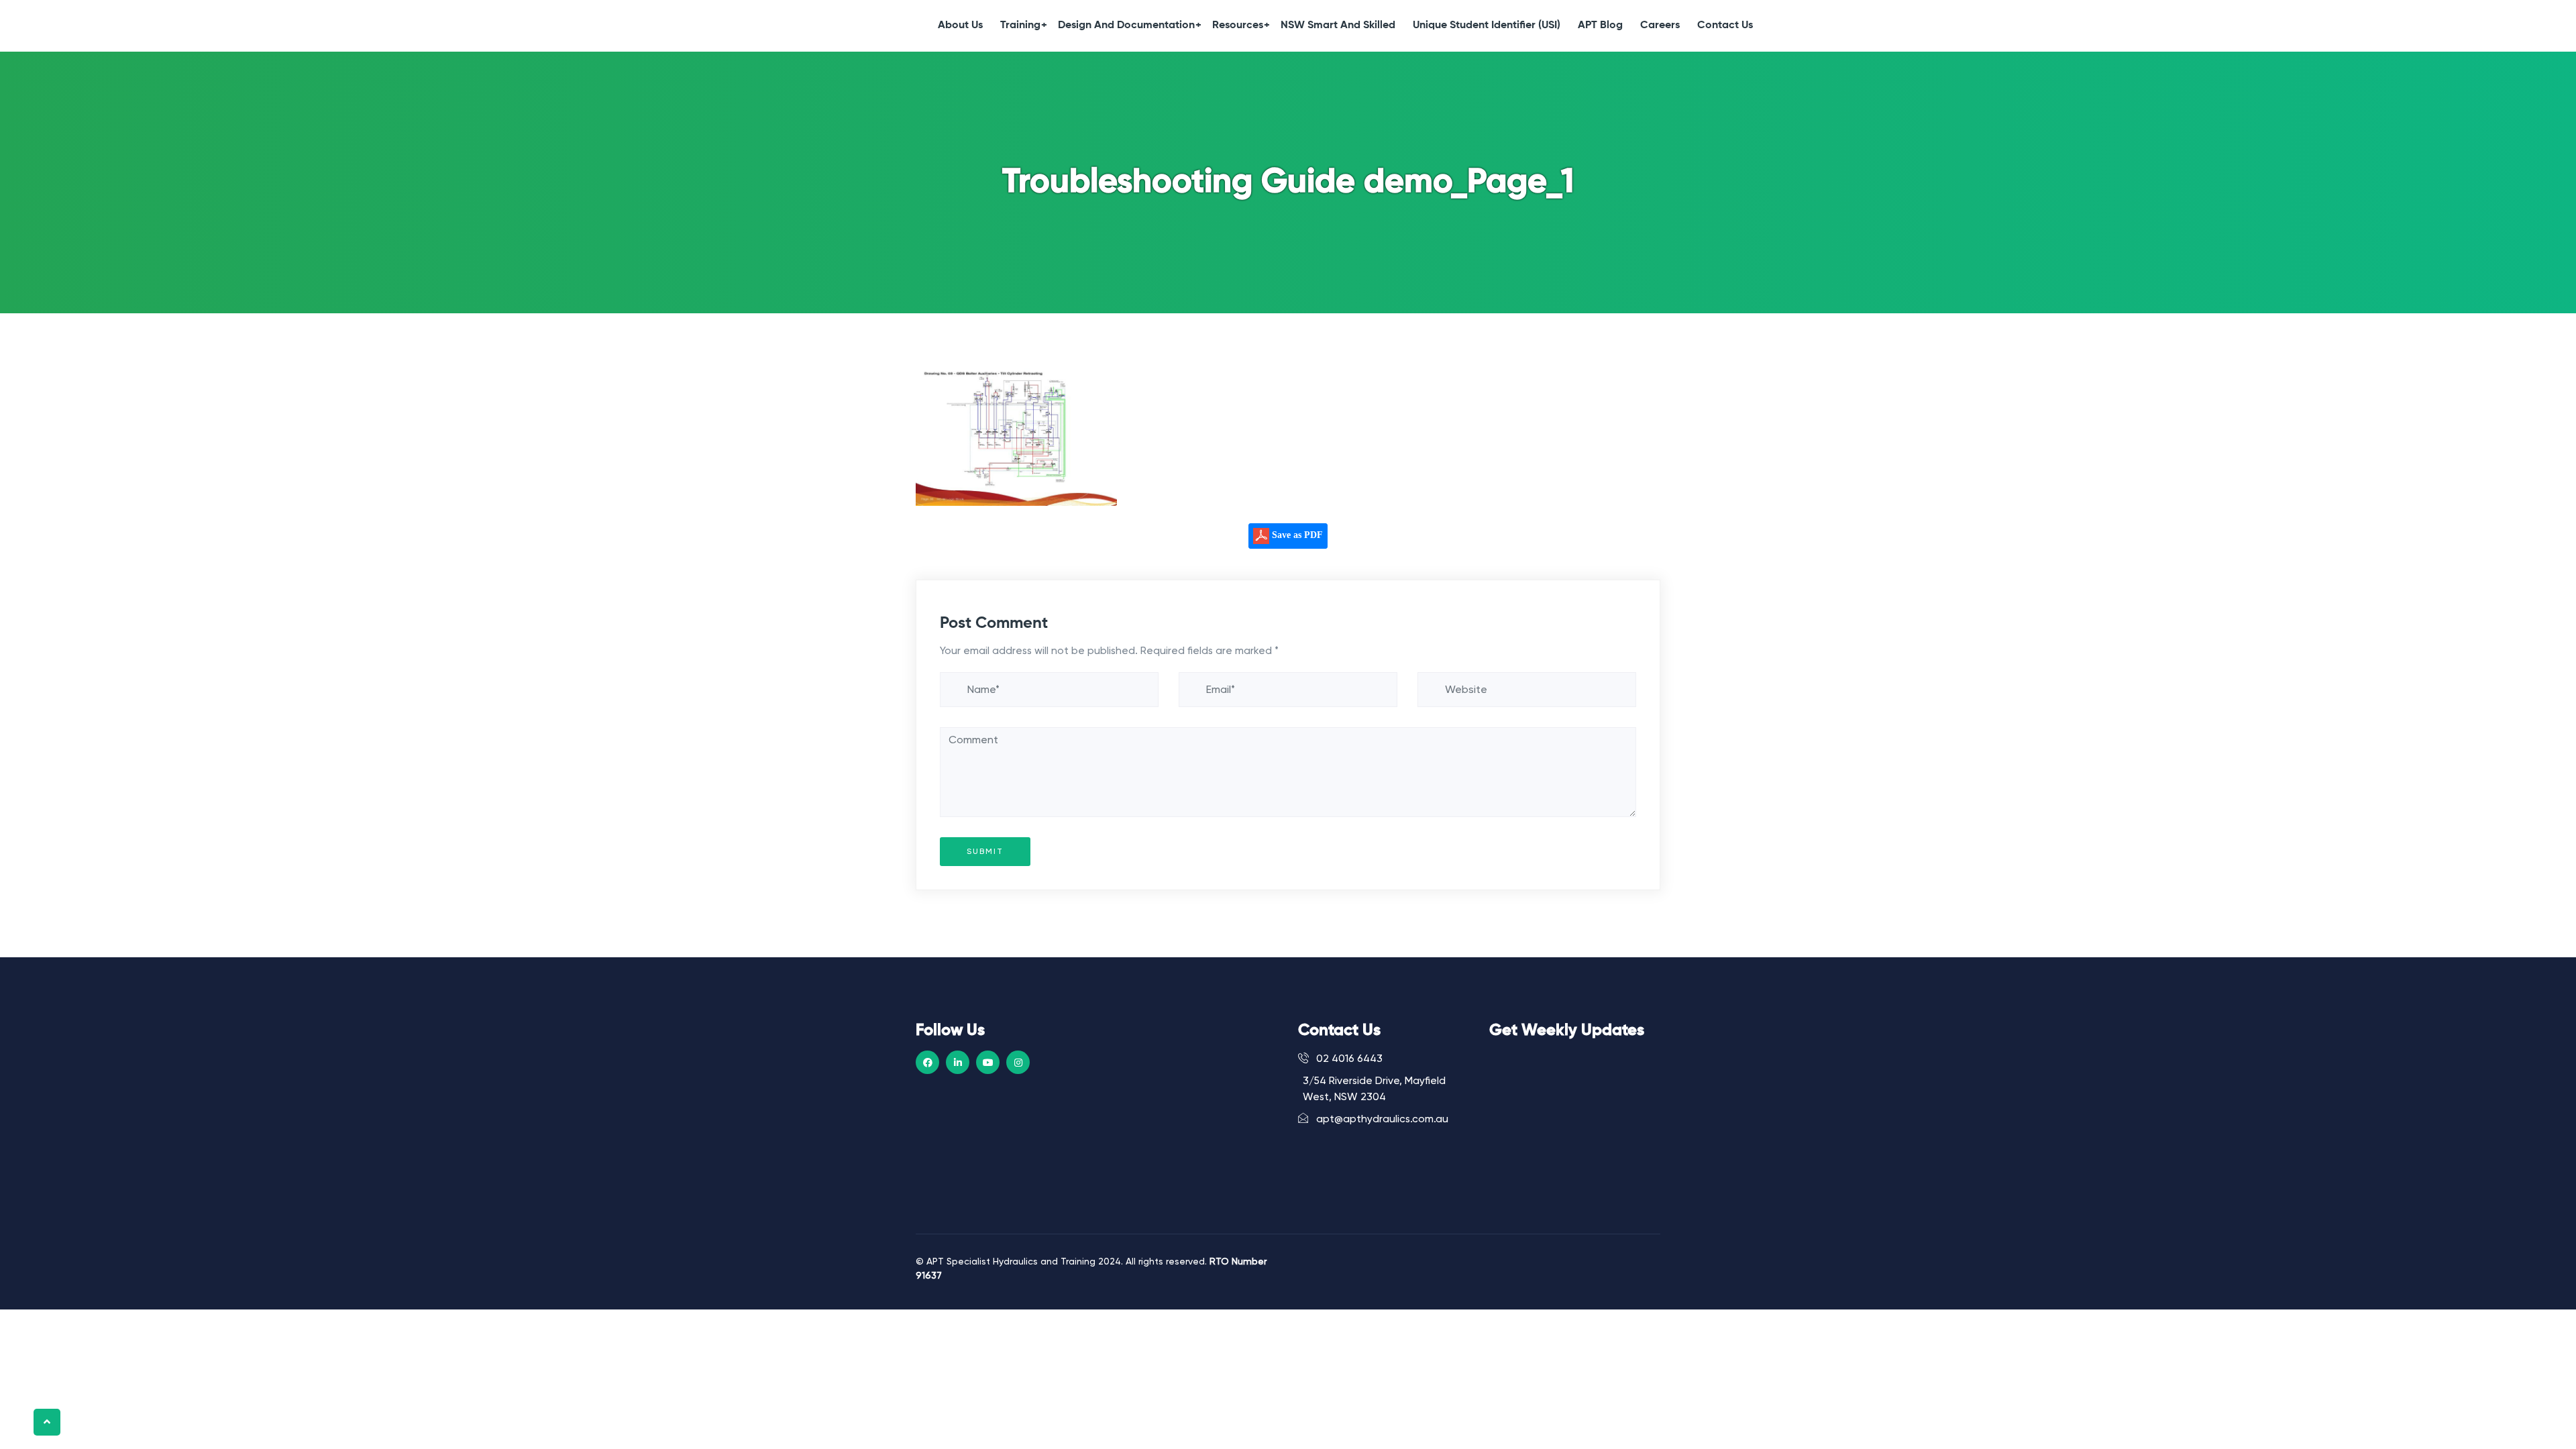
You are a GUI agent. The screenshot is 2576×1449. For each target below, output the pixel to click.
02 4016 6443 (1348, 1059)
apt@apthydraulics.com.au (1381, 1119)
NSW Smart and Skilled (1338, 25)
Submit (985, 851)
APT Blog (1600, 25)
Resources (1238, 25)
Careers (1660, 25)
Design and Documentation (1126, 25)
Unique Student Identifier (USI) (1487, 25)
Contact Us (1725, 25)
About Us (960, 25)
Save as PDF (1296, 535)
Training (1020, 25)
